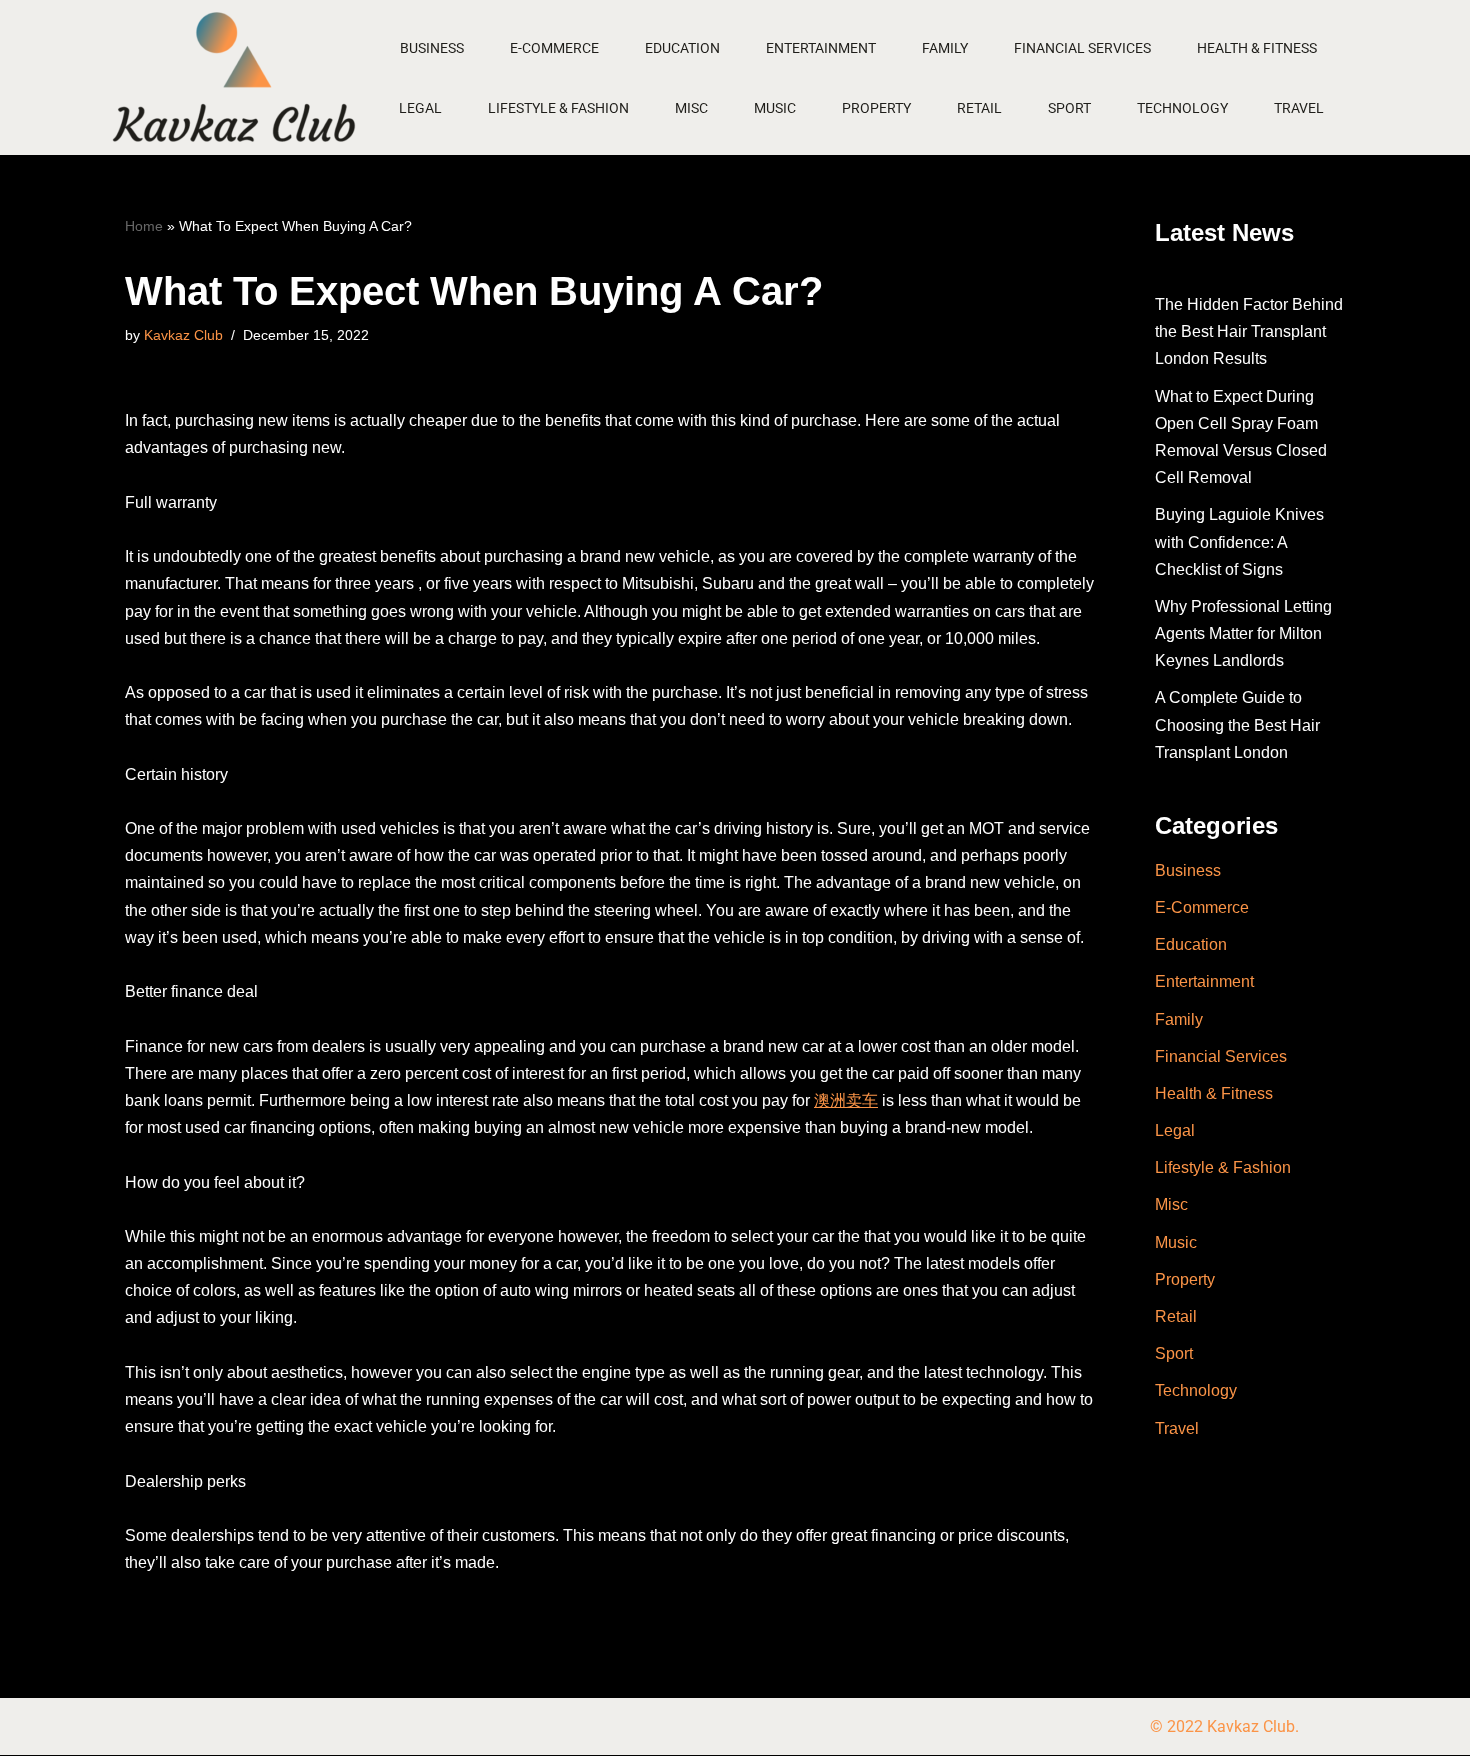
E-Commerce (554, 48)
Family (945, 48)
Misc (691, 108)
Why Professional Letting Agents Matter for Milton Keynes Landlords (1243, 633)
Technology (1182, 108)
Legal (420, 108)
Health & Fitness (1257, 48)
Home (144, 226)
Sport (1069, 108)
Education (682, 48)
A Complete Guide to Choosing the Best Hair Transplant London (1237, 724)
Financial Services (1082, 48)
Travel (1299, 108)
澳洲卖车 (846, 1100)
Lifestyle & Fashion (558, 108)
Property (876, 108)
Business (432, 48)
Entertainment (821, 48)
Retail (979, 108)
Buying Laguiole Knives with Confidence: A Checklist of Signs (1239, 541)
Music (775, 108)
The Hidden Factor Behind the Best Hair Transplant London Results (1249, 331)
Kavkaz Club (183, 335)
